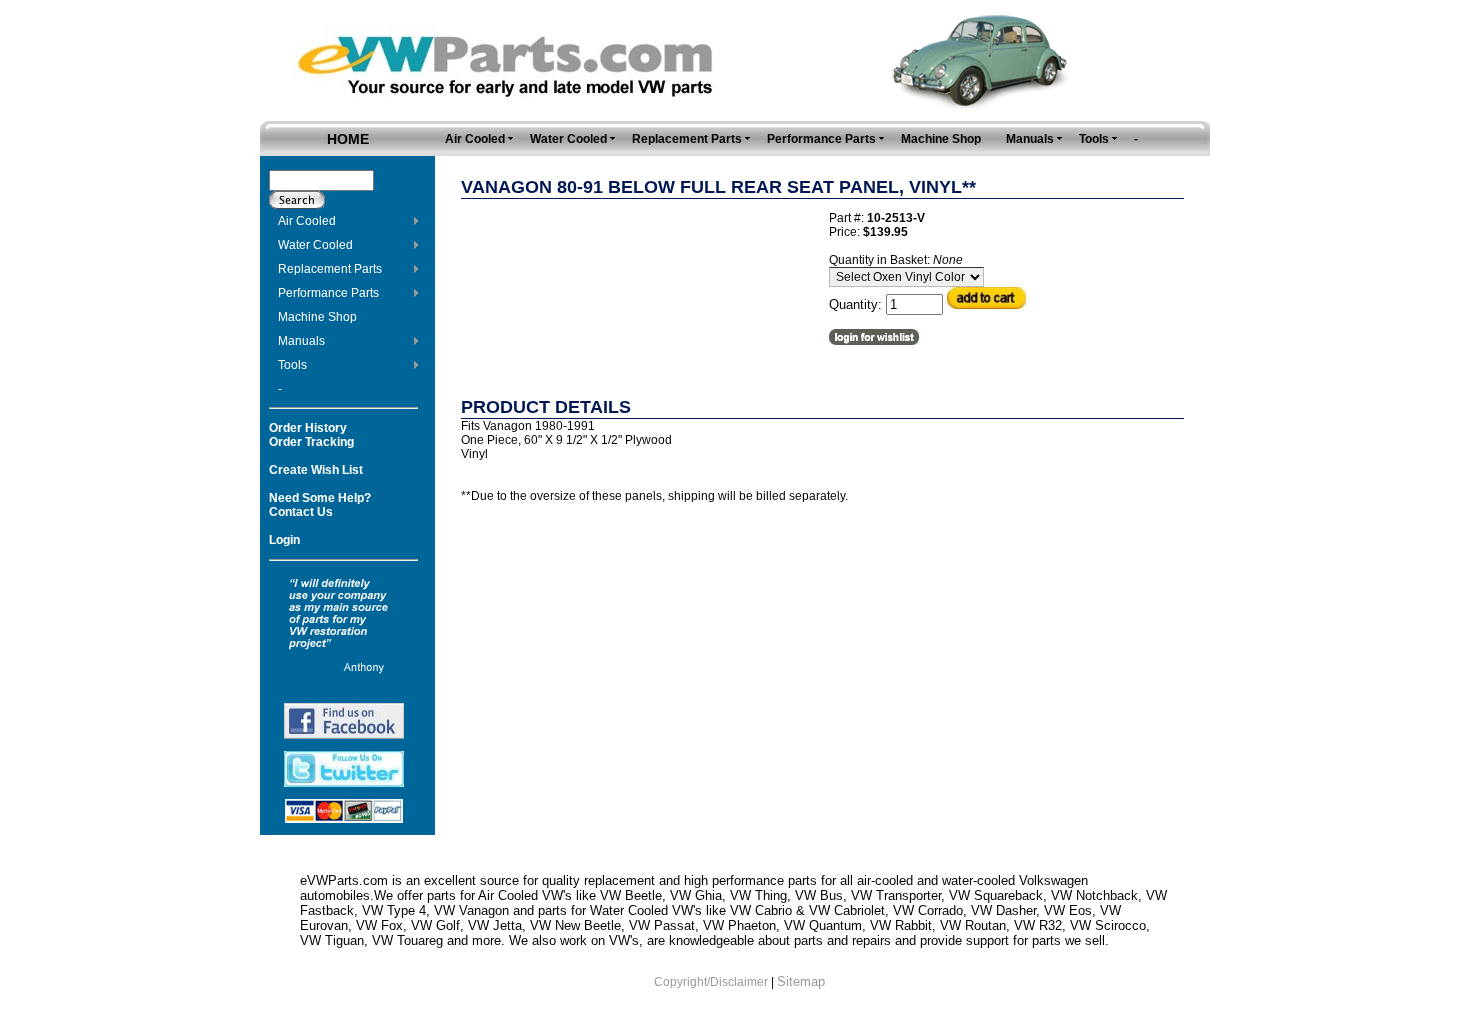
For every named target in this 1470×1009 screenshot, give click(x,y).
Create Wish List (316, 470)
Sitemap (801, 981)
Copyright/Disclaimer (711, 982)
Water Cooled (315, 245)
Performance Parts (328, 293)
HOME (348, 139)
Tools (292, 365)
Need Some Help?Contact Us (320, 505)
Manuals (301, 341)
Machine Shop (317, 317)
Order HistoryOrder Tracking (311, 435)
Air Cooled (307, 221)
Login (284, 540)
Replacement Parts (330, 269)
